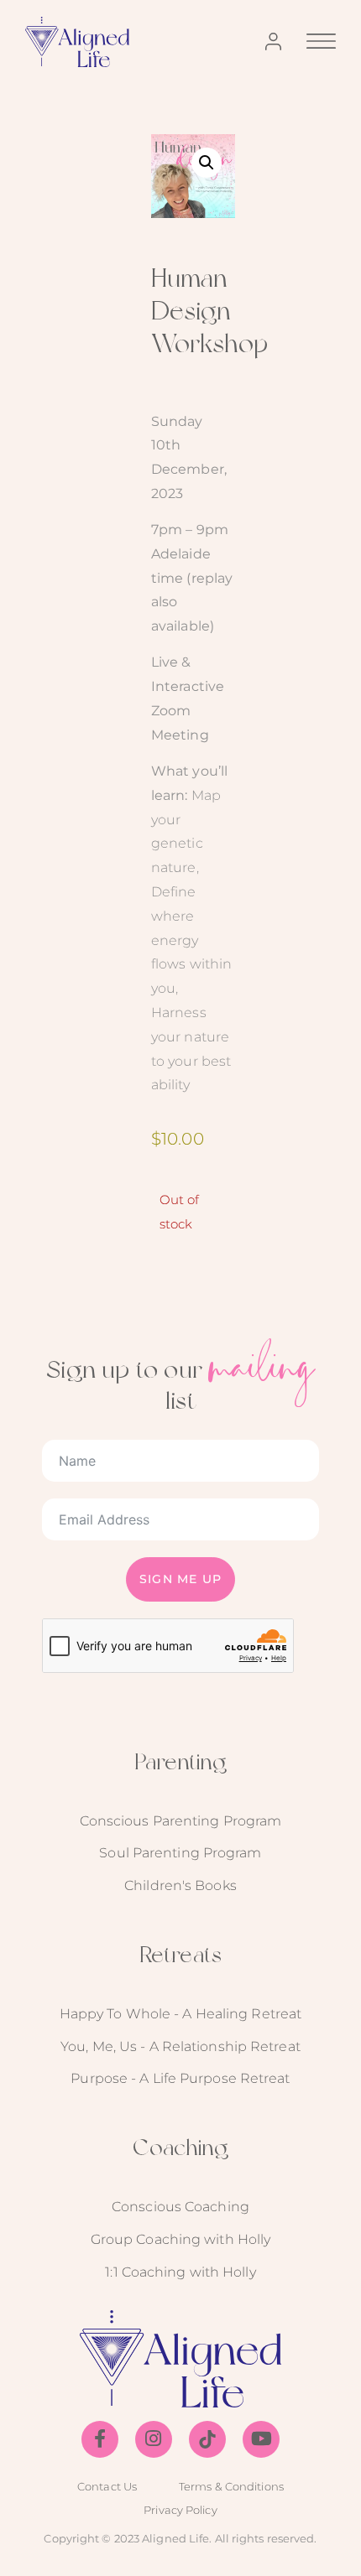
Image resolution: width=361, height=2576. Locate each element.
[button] (207, 163)
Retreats (180, 1954)
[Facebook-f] (100, 2439)
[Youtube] (261, 2439)
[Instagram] (154, 2439)
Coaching (181, 2147)
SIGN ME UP (180, 1579)
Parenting (181, 1761)
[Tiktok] (207, 2439)
